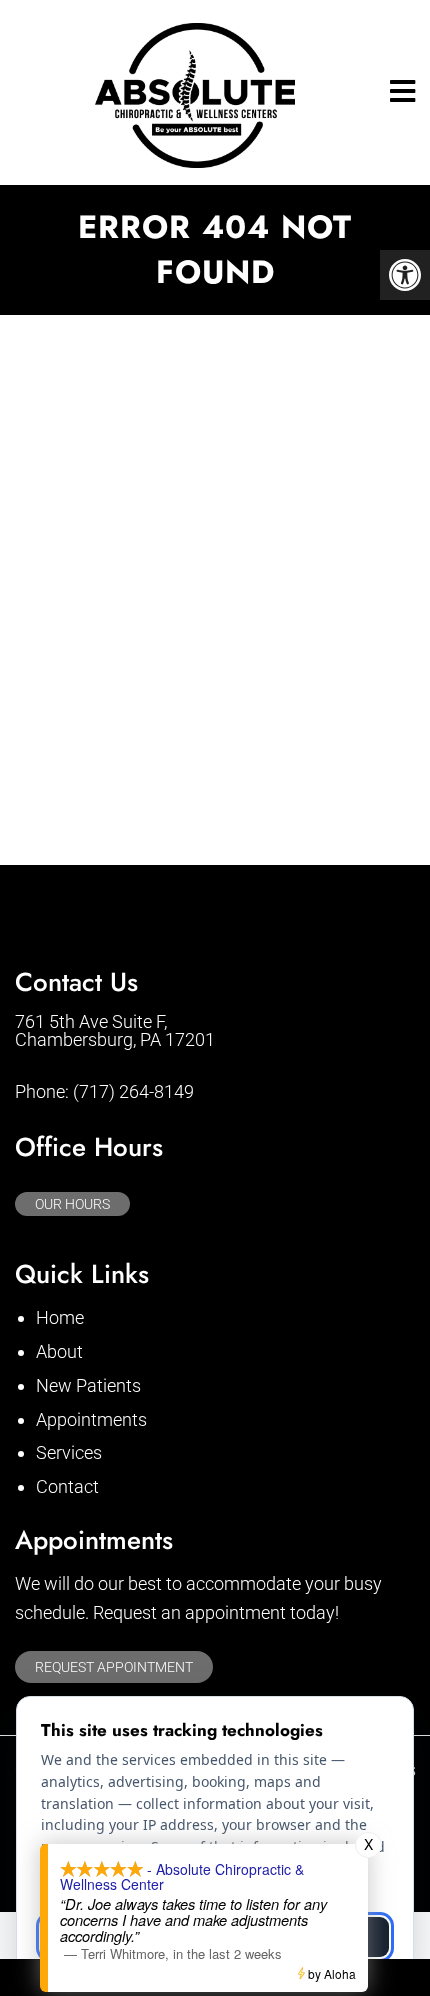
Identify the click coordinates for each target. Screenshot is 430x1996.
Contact (67, 1486)
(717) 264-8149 (133, 1092)
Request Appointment (114, 1667)
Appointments (91, 1419)
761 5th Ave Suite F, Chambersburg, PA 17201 (115, 1031)
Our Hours (72, 1204)
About (59, 1351)
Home (60, 1317)
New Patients (88, 1385)
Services (69, 1452)
